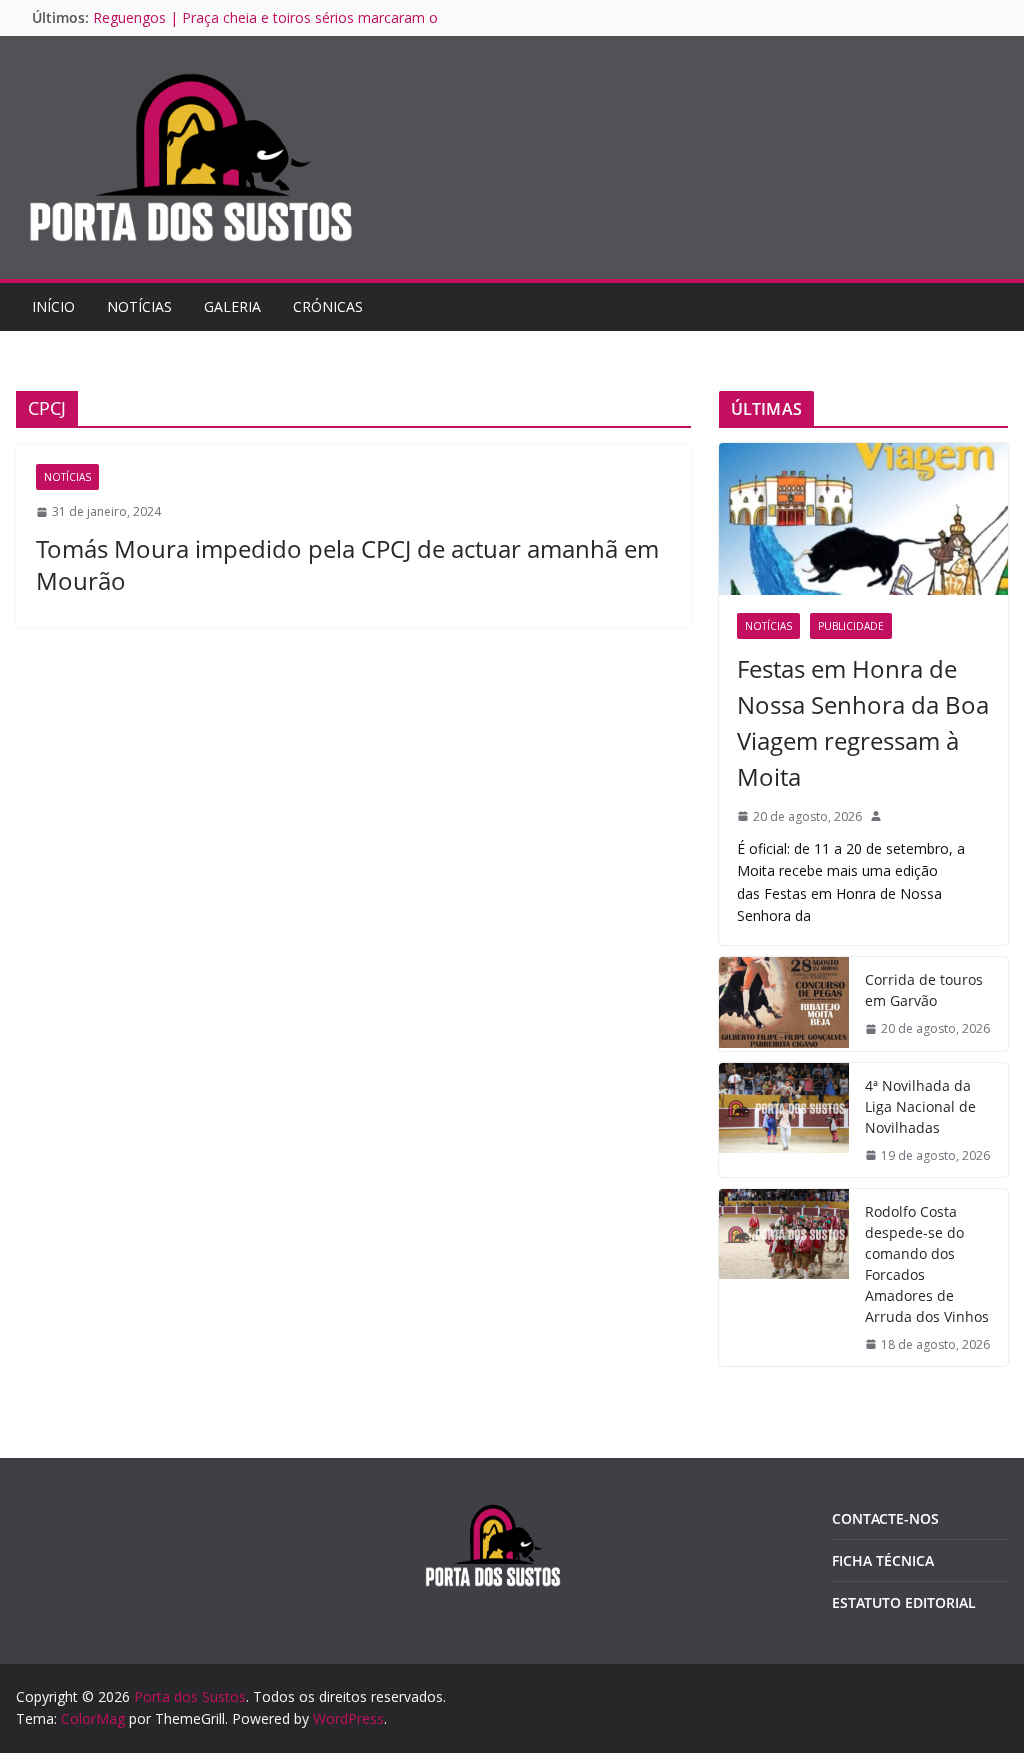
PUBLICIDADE (851, 626)
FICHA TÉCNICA (883, 1560)
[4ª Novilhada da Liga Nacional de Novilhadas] (784, 1120)
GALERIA (232, 306)
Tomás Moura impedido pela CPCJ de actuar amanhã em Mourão (347, 564)
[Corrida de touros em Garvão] (784, 1003)
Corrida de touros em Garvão (924, 990)
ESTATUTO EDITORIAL (904, 1602)
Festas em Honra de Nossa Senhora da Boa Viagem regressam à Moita (863, 722)
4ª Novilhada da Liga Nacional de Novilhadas (920, 1106)
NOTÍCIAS (139, 306)
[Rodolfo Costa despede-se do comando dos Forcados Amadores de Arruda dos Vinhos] (784, 1277)
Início (53, 306)
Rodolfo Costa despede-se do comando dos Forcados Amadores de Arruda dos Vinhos (927, 1264)
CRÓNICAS (328, 306)
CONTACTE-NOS (885, 1518)
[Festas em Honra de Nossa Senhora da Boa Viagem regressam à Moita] (863, 519)
